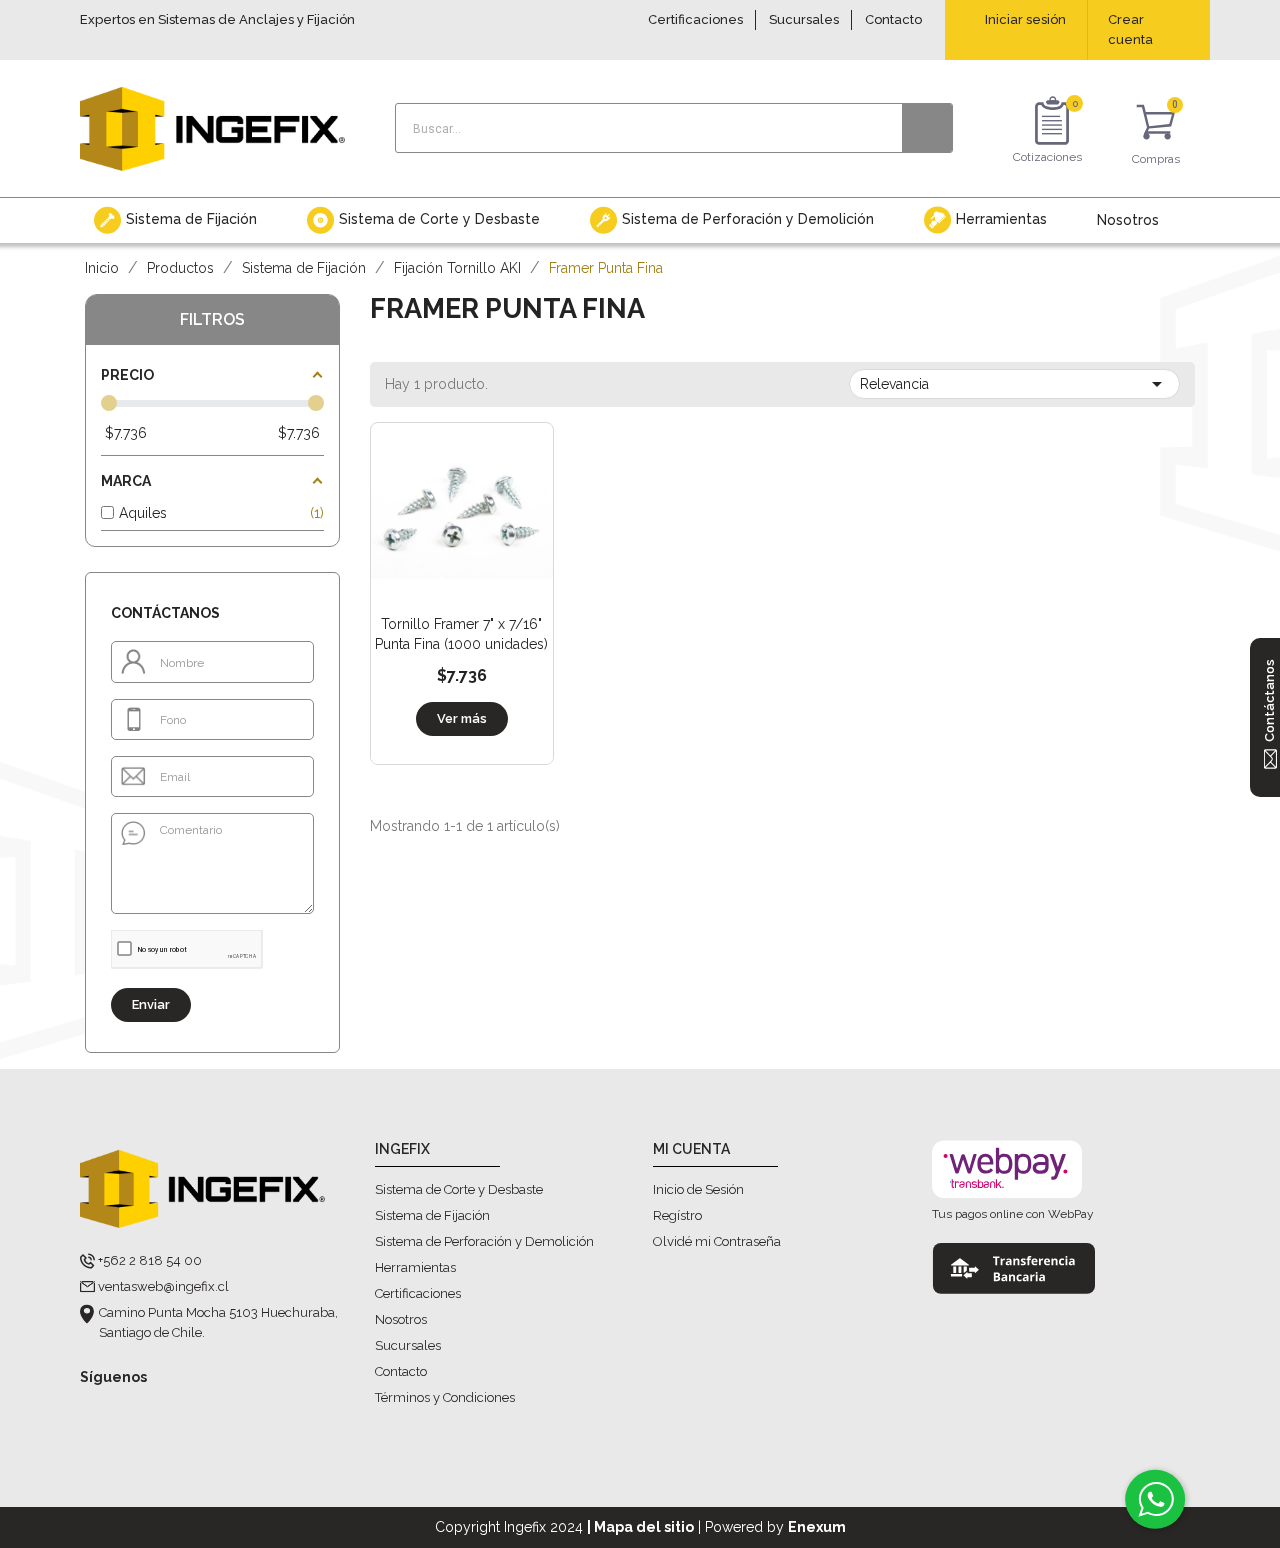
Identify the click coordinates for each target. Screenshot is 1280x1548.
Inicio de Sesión (698, 1189)
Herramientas (415, 1267)
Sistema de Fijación (432, 1215)
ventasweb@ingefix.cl (163, 1286)
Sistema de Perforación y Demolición (484, 1241)
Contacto (893, 19)
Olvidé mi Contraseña (717, 1241)
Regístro (677, 1215)
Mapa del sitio (644, 1527)
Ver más (462, 718)
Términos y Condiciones (445, 1397)
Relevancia (1014, 384)
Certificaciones (695, 19)
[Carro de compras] (1156, 125)
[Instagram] (132, 1409)
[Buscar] (927, 128)
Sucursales (804, 19)
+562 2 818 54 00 (150, 1260)
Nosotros (401, 1319)
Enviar (151, 1004)
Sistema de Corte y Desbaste (459, 1189)
